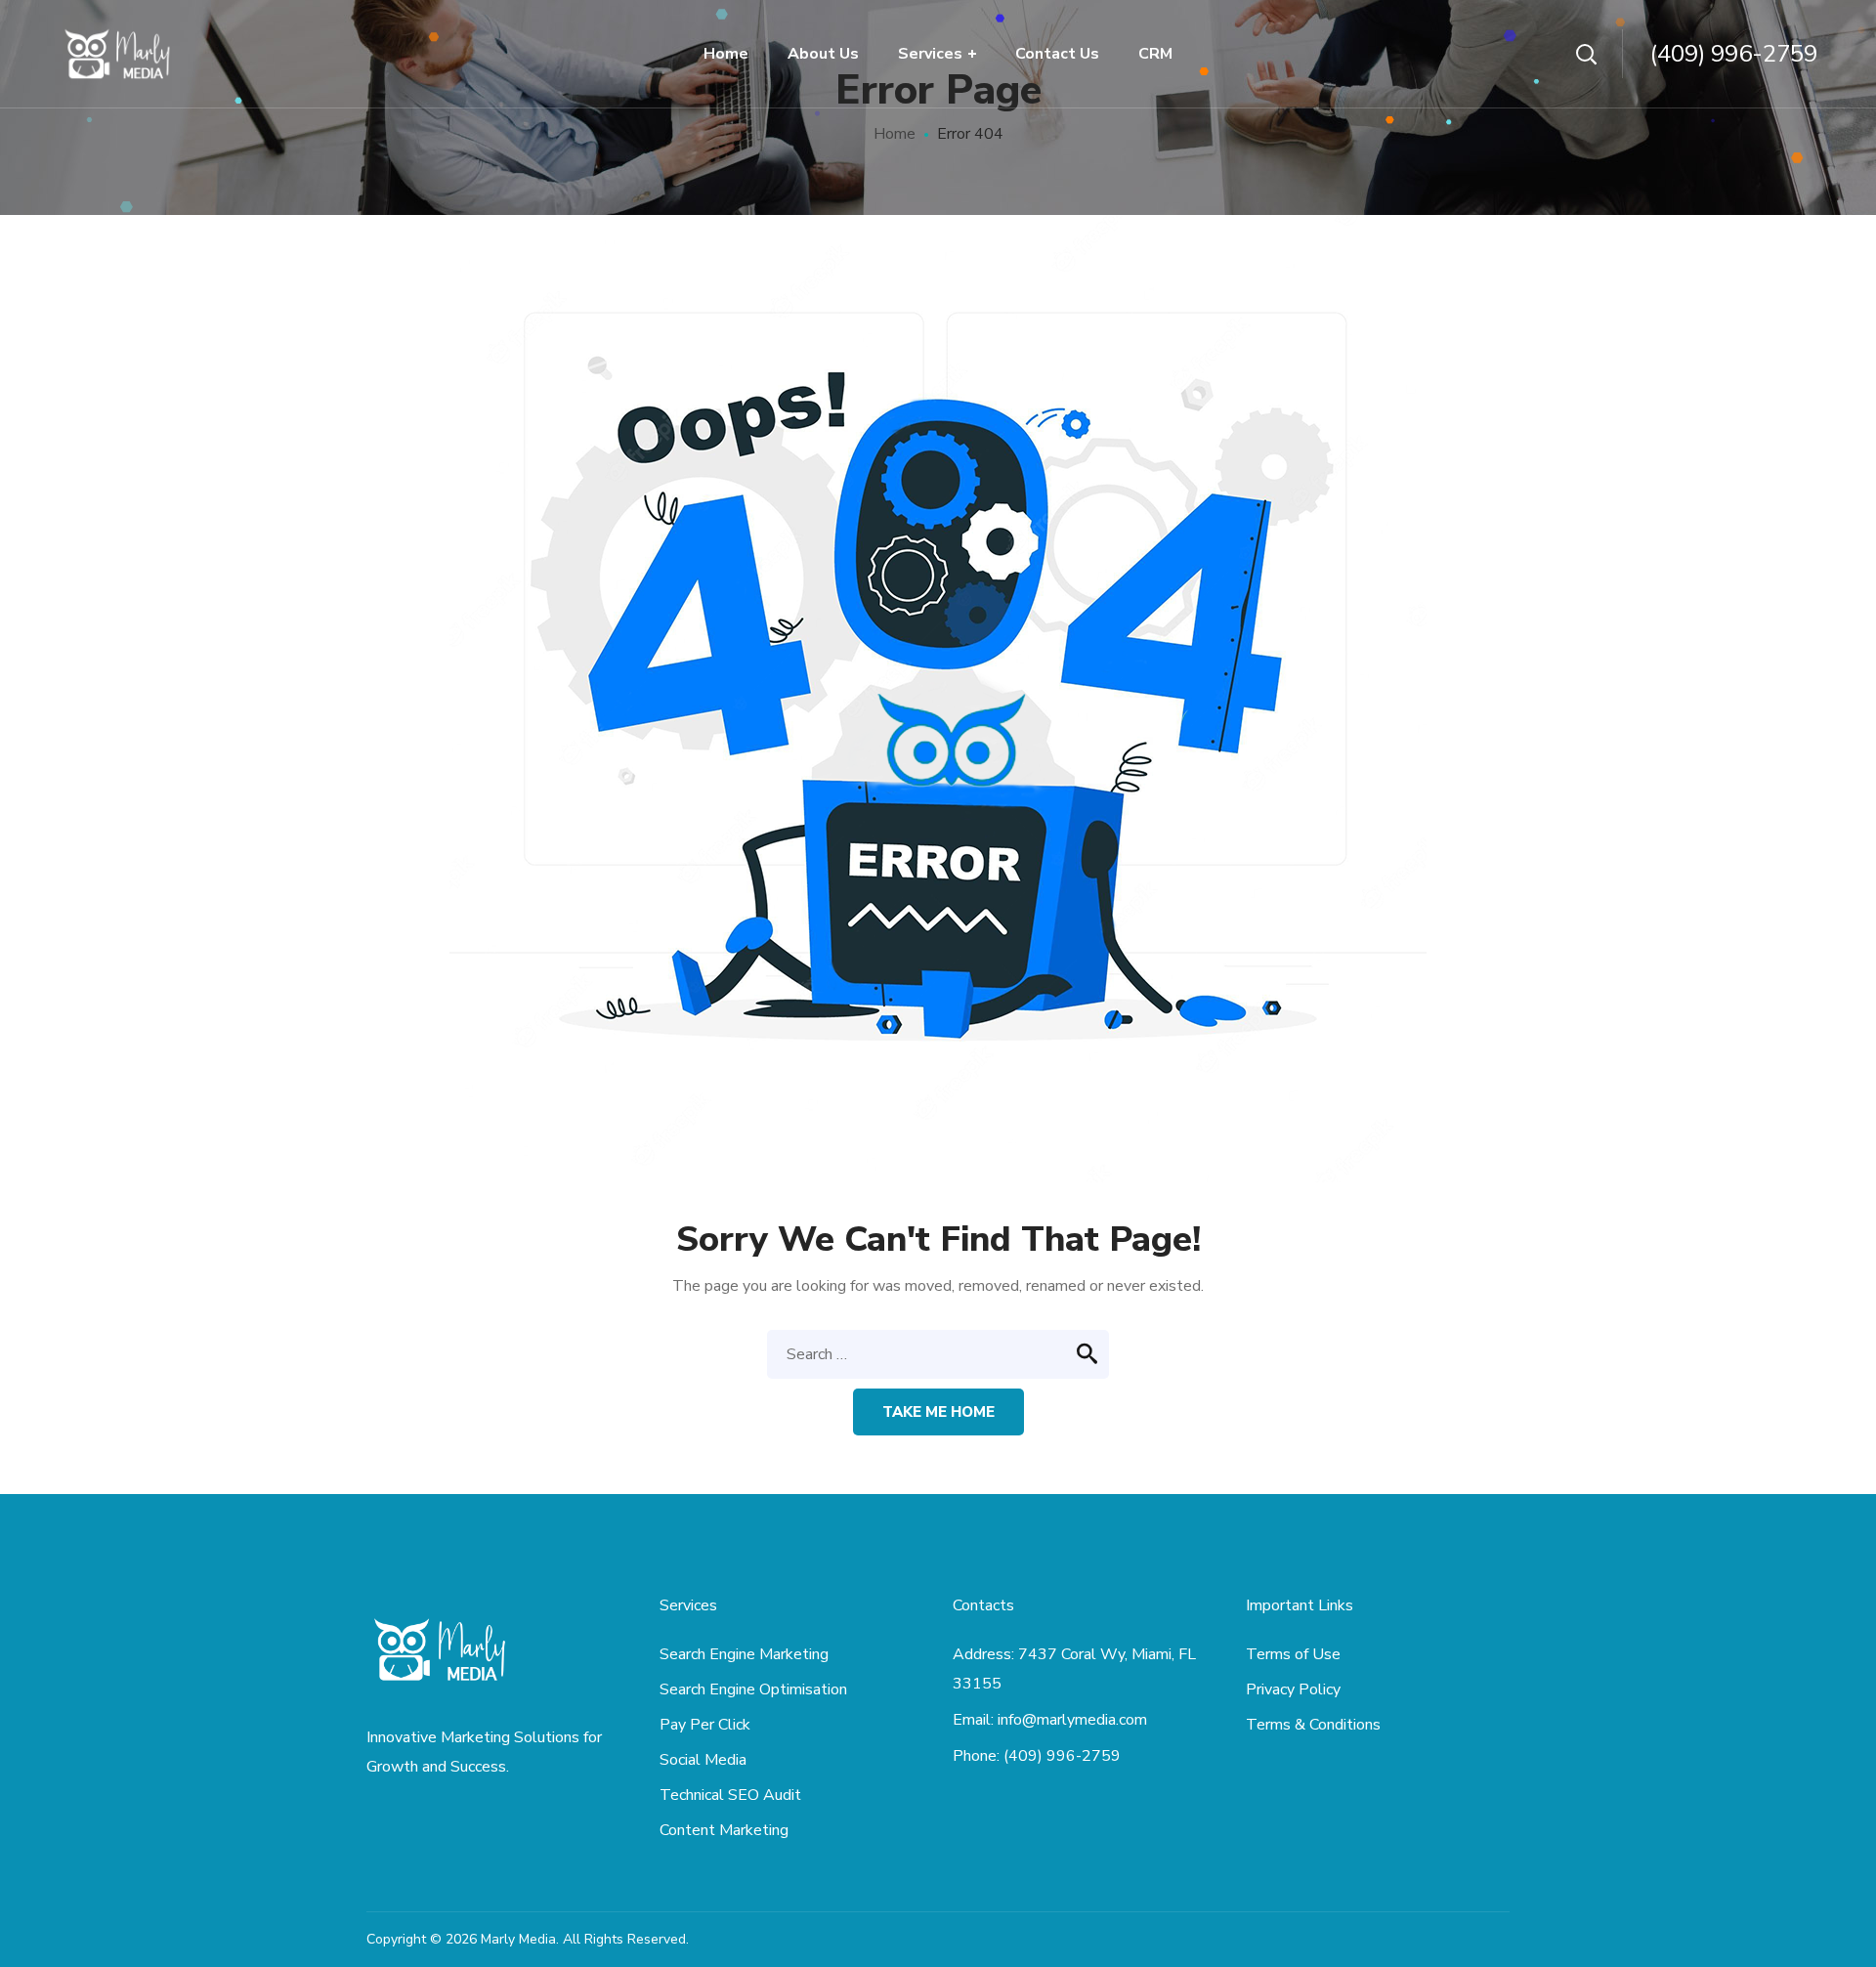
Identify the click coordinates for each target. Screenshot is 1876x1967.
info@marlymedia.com (1072, 1720)
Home (895, 134)
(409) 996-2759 (1734, 54)
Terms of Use (1293, 1654)
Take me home (938, 1412)
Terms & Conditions (1313, 1725)
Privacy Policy (1293, 1689)
